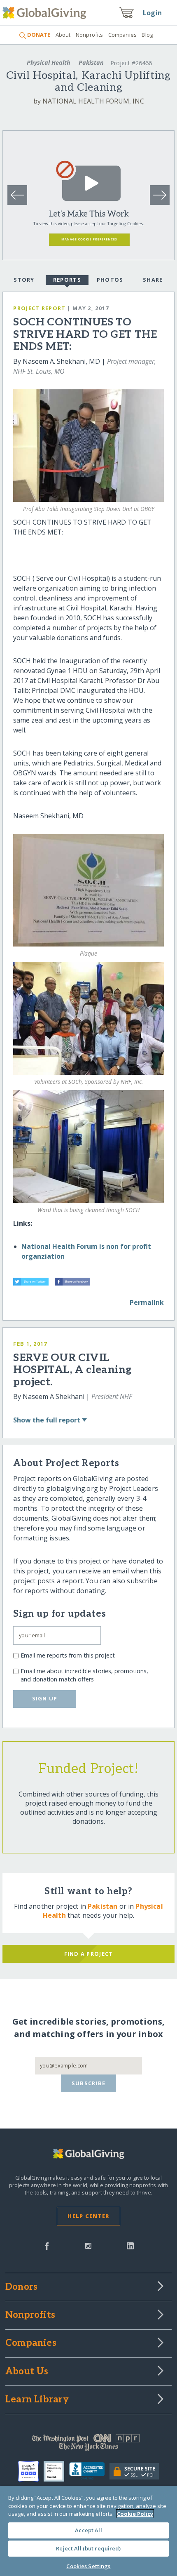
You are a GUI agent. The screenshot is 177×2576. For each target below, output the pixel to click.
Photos (110, 280)
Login (152, 13)
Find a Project (89, 1954)
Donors (21, 2287)
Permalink (147, 1302)
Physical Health (49, 62)
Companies (122, 35)
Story (24, 280)
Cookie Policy (135, 2514)
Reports (67, 280)
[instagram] (88, 2245)
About (63, 35)
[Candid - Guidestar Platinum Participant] (56, 2471)
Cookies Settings (88, 2566)
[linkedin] (130, 2245)
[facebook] (47, 2245)
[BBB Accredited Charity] (90, 2471)
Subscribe (89, 2083)
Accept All (88, 2530)
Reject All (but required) (88, 2548)
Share (153, 280)
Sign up (45, 1698)
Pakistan (91, 62)
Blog (147, 35)
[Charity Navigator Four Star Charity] (31, 2471)
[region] (88, 2531)
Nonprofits (89, 35)
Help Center (88, 2216)
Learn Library (37, 2400)
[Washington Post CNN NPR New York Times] (88, 2444)
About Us (27, 2372)
